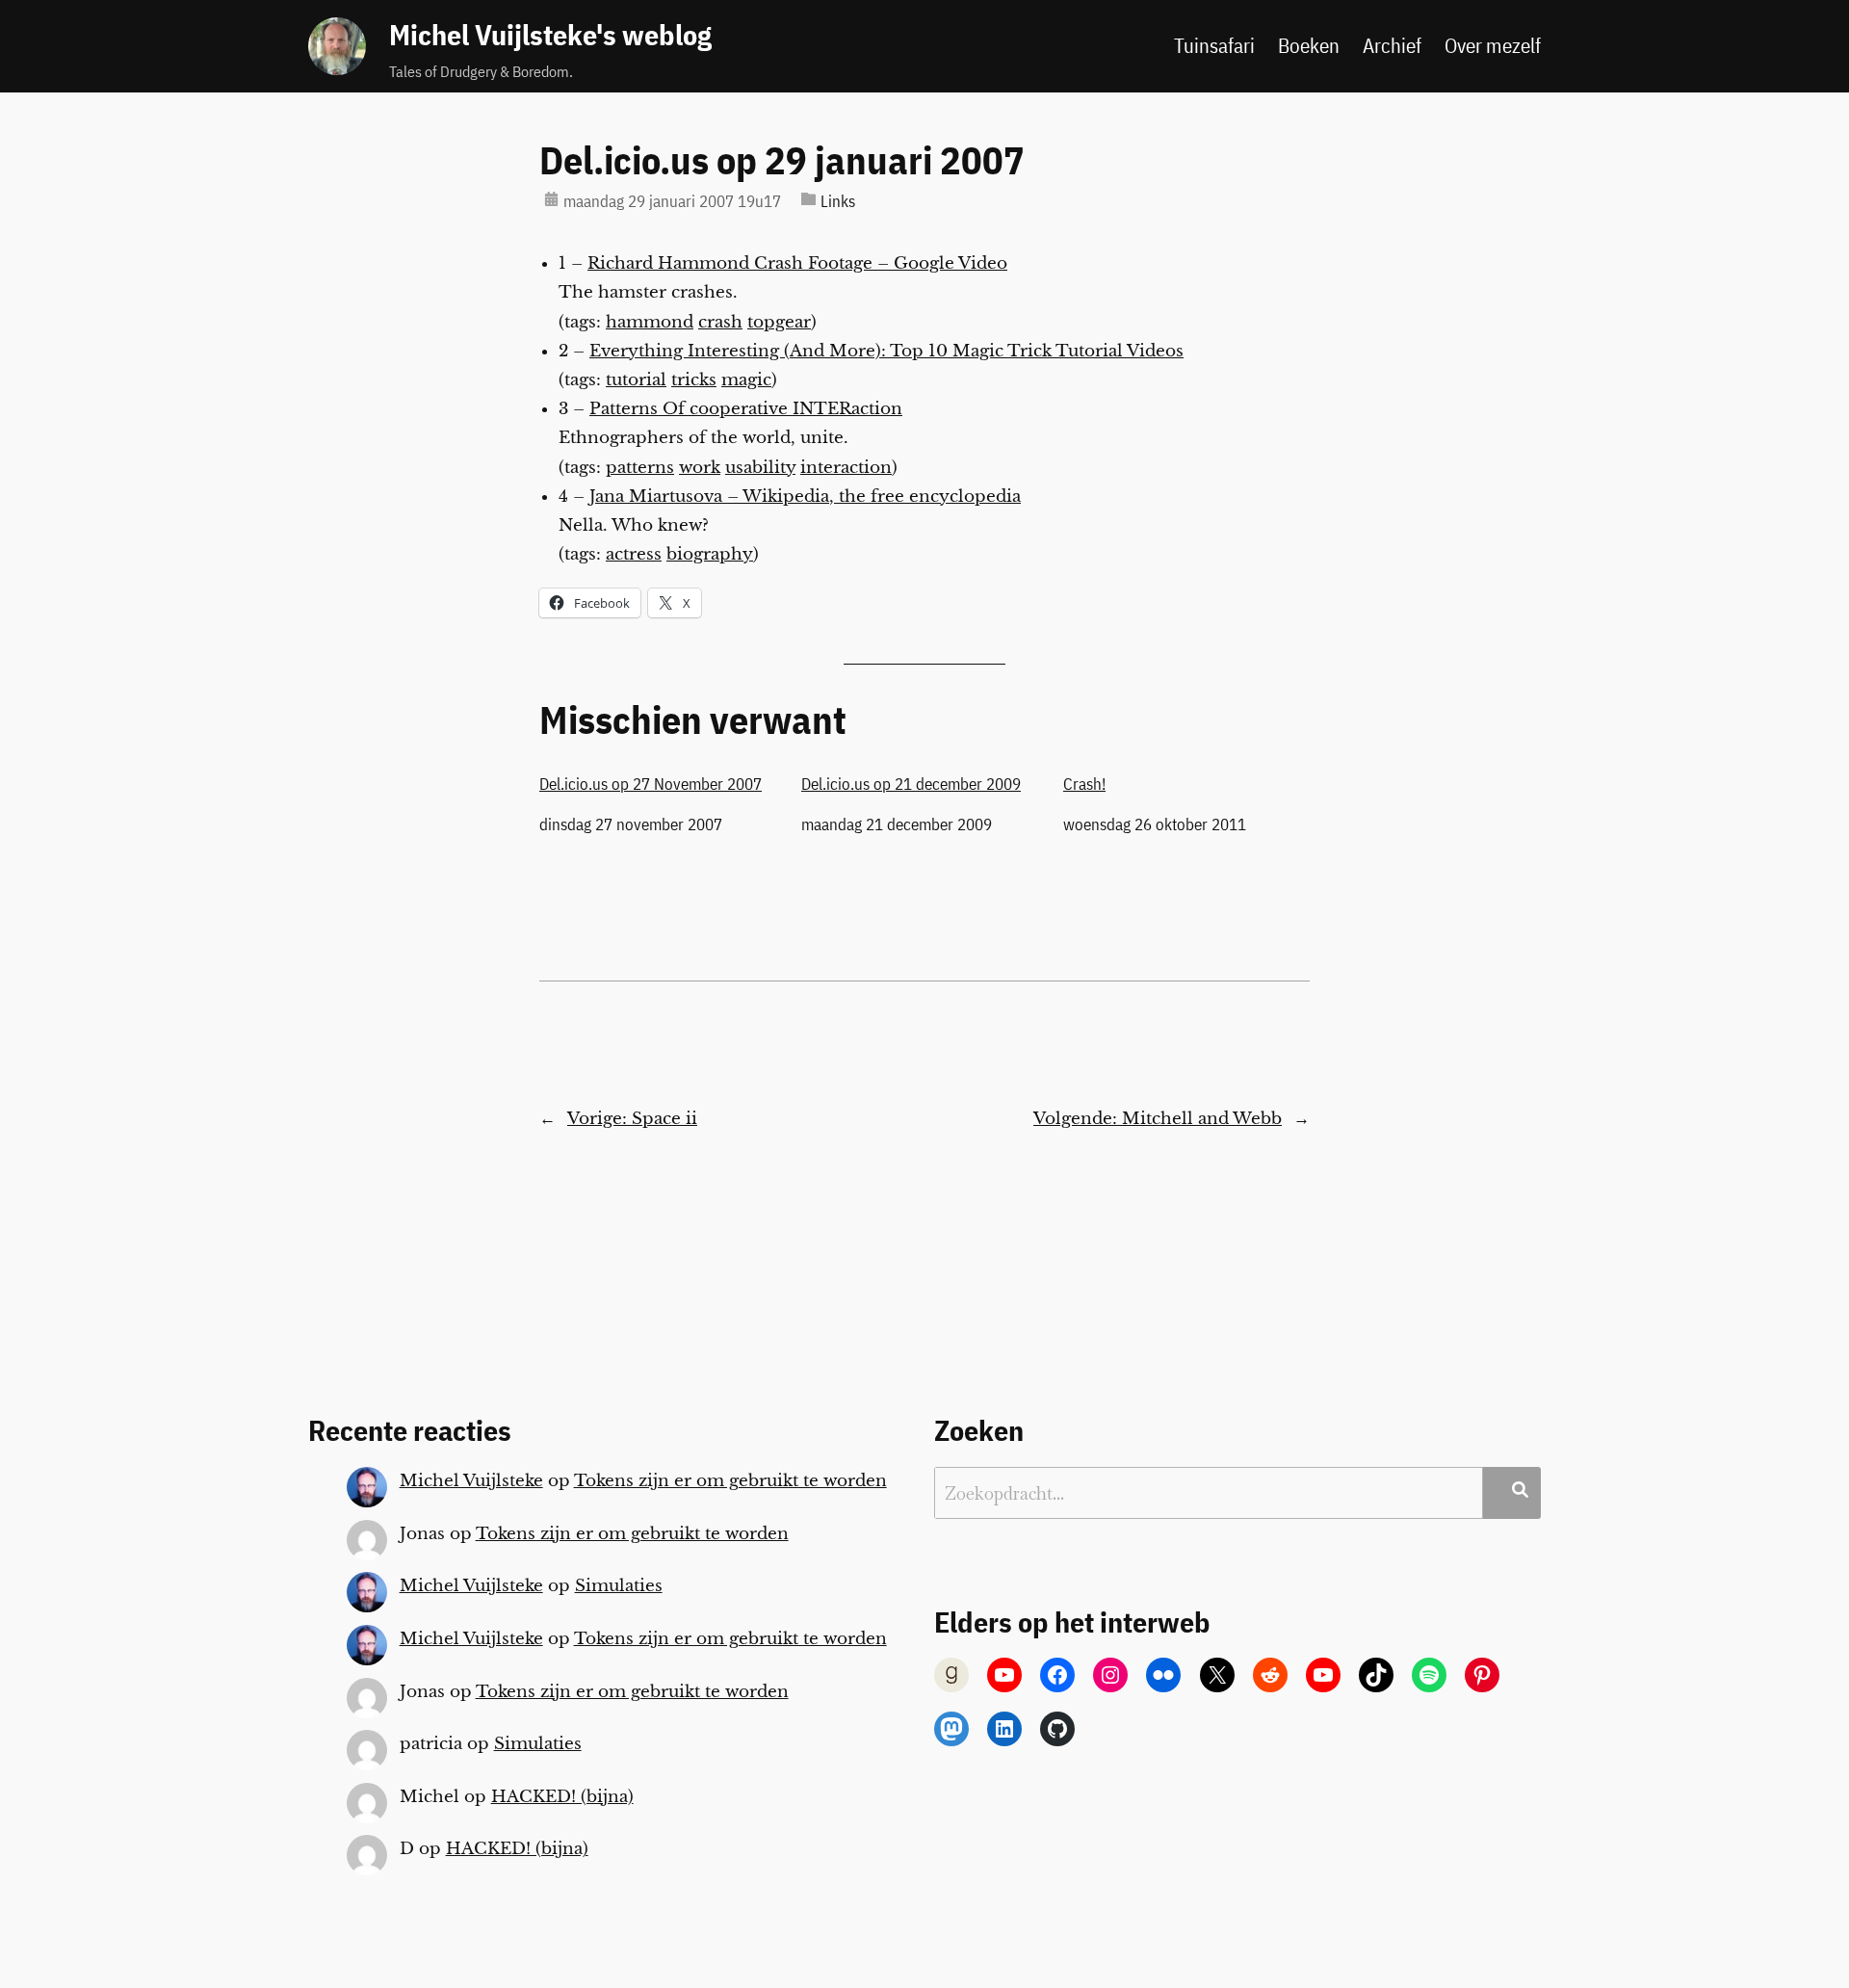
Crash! (1084, 784)
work (700, 468)
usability (760, 468)
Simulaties (619, 1586)
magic (746, 380)
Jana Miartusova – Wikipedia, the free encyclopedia (805, 497)
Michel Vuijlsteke (471, 1481)
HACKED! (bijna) (562, 1797)
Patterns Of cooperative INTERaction (746, 409)
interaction (846, 468)
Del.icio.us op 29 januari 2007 (782, 160)
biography (710, 554)
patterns (640, 468)
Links (838, 201)
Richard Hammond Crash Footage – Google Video (797, 263)
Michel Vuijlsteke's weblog (550, 35)
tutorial (636, 380)
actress (634, 554)
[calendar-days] (551, 199)
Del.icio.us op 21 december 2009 (911, 784)
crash (720, 322)
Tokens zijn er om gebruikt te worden (730, 1481)
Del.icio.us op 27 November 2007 (651, 784)
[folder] (808, 199)
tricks (694, 380)
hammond (650, 322)
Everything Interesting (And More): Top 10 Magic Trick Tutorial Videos (886, 351)
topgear (779, 322)
